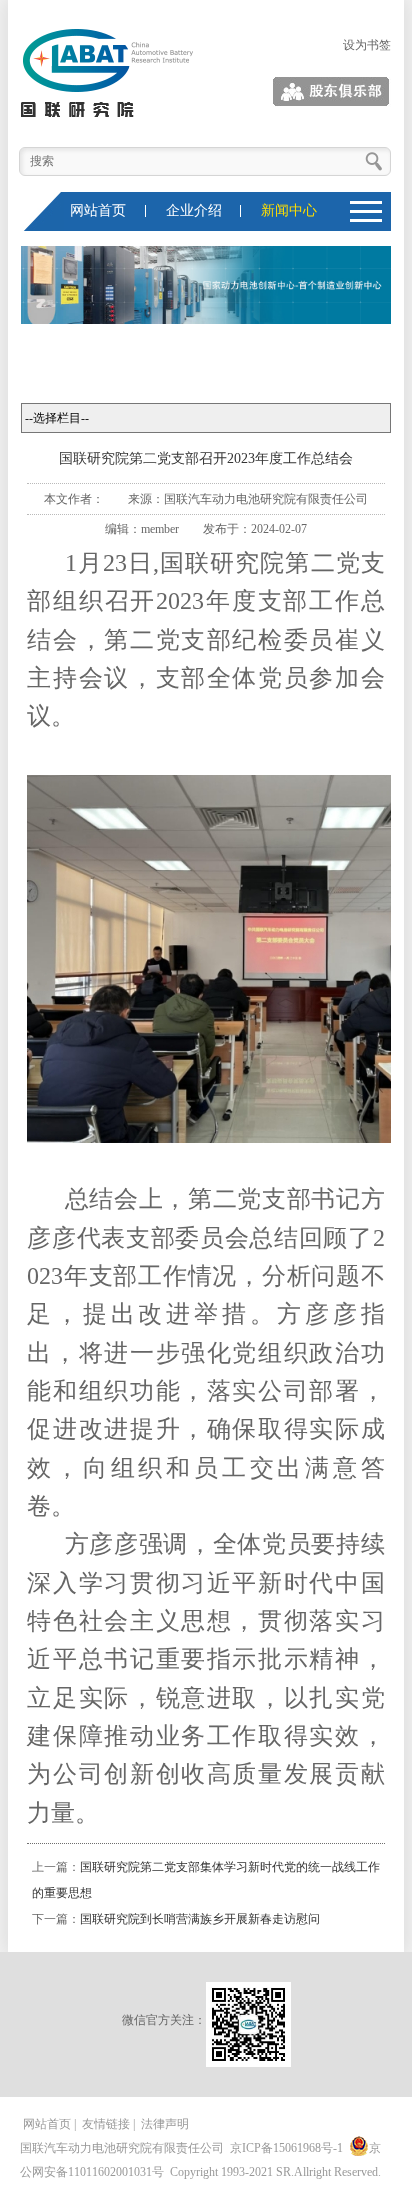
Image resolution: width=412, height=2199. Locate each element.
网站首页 (98, 210)
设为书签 (367, 45)
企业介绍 (194, 210)
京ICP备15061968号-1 (286, 2148)
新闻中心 (289, 210)
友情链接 (106, 2124)
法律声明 (165, 2124)
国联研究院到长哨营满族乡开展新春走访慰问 (200, 1919)
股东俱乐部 (361, 92)
